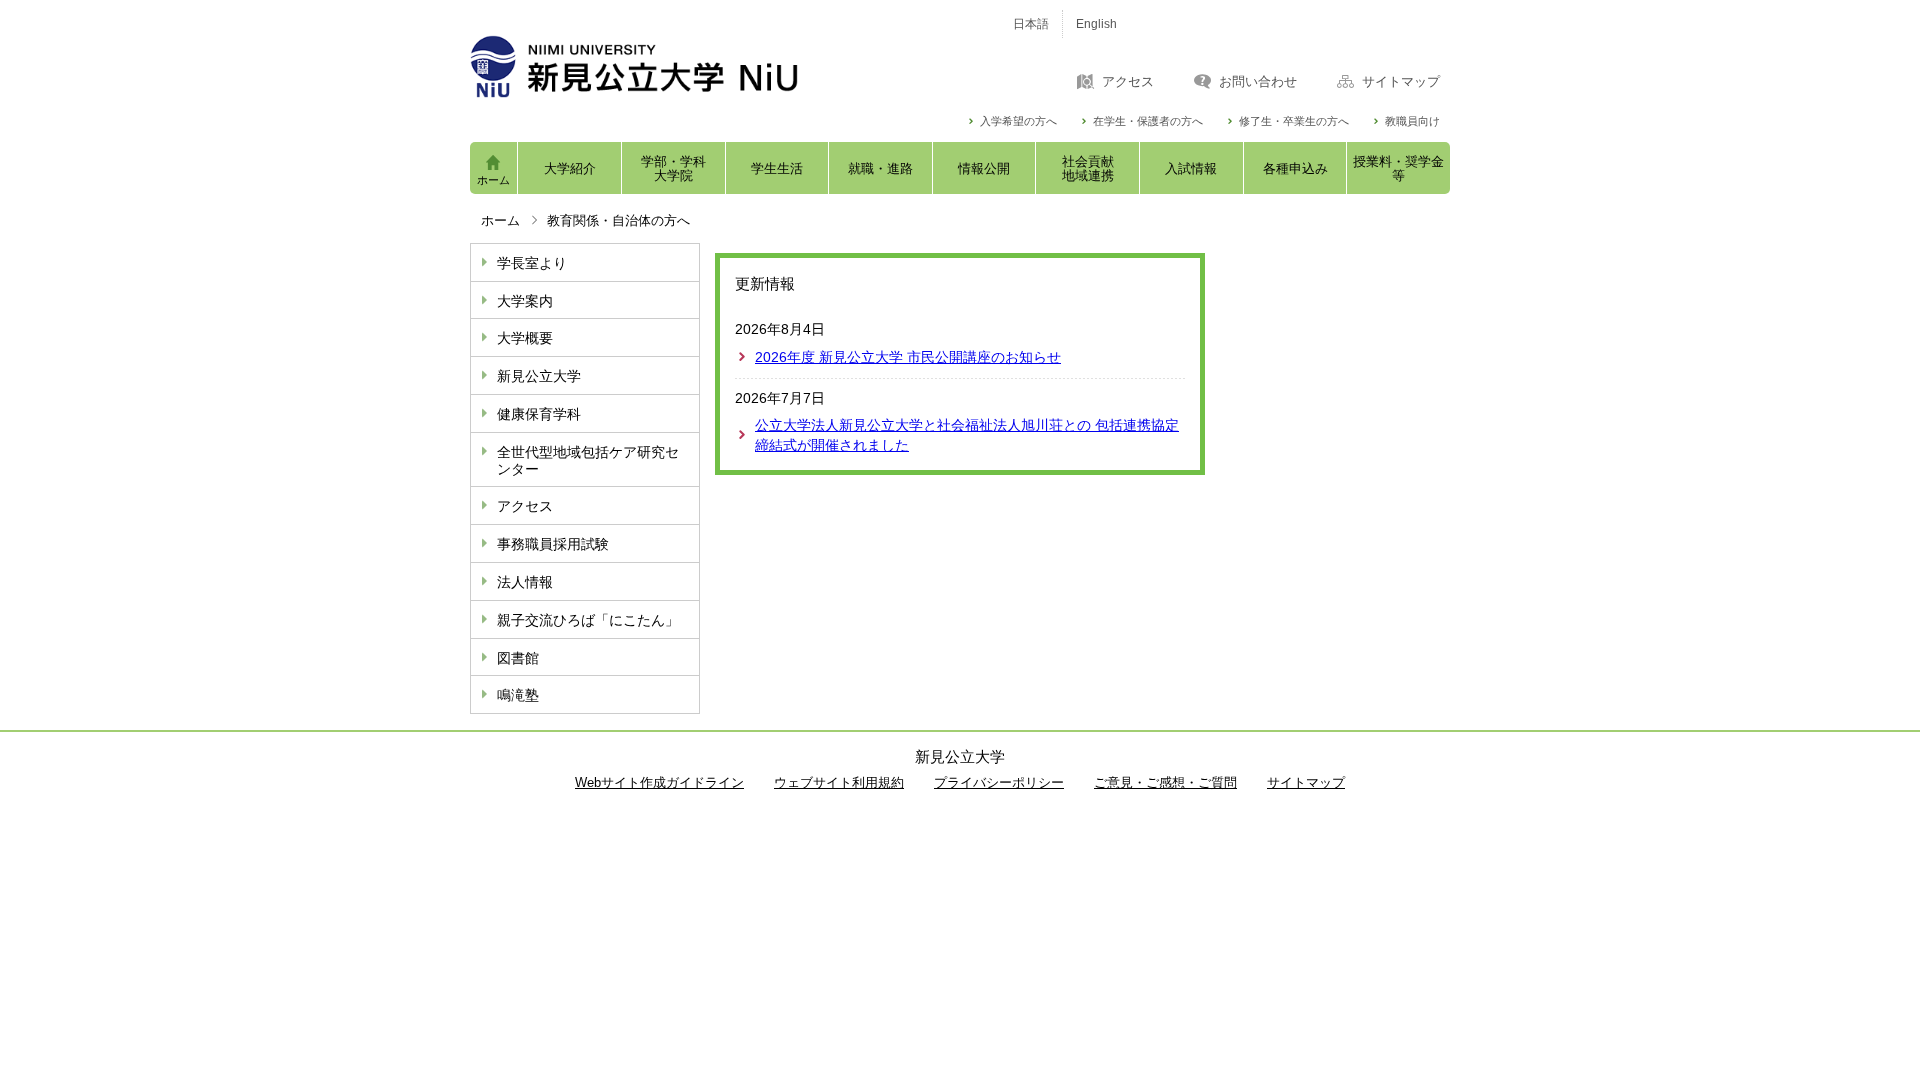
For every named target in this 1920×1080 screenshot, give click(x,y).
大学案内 (525, 301)
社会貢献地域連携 (1088, 168)
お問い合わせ (1258, 82)
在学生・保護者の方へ (1148, 121)
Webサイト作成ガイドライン (659, 782)
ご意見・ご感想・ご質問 (1165, 782)
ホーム (493, 180)
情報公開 (984, 168)
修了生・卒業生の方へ (1294, 121)
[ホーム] (720, 66)
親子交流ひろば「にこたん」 (588, 620)
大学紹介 (570, 168)
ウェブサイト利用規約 (839, 782)
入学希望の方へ (1018, 121)
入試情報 (1191, 168)
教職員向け (1412, 121)
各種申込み (1295, 168)
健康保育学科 (539, 414)
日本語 (1031, 24)
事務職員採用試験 (553, 544)
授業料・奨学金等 (1398, 168)
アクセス (1128, 82)
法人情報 (525, 582)
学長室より (532, 263)
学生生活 (777, 168)
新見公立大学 (539, 376)
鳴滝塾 (518, 695)
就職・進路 (880, 168)
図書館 (518, 658)
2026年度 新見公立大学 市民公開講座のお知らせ (908, 357)
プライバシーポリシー (999, 782)
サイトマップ (1401, 82)
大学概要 (525, 338)
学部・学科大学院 (673, 168)
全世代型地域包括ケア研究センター (588, 460)
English (1096, 24)
